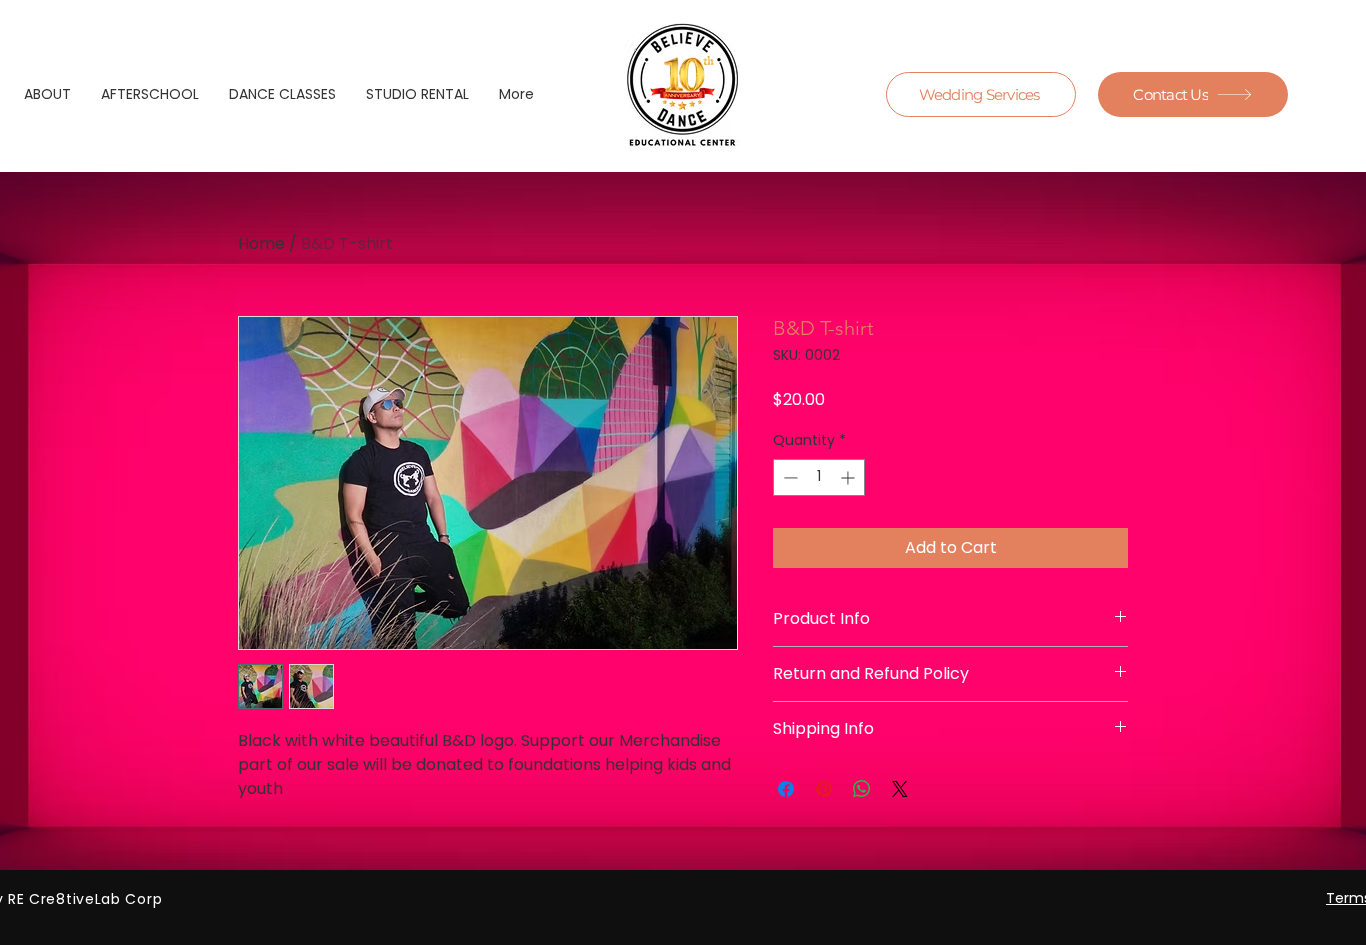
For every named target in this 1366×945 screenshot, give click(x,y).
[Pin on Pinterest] (824, 789)
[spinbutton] (819, 477)
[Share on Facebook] (786, 789)
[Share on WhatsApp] (862, 789)
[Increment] (849, 477)
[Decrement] (788, 477)
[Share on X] (900, 789)
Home (261, 243)
